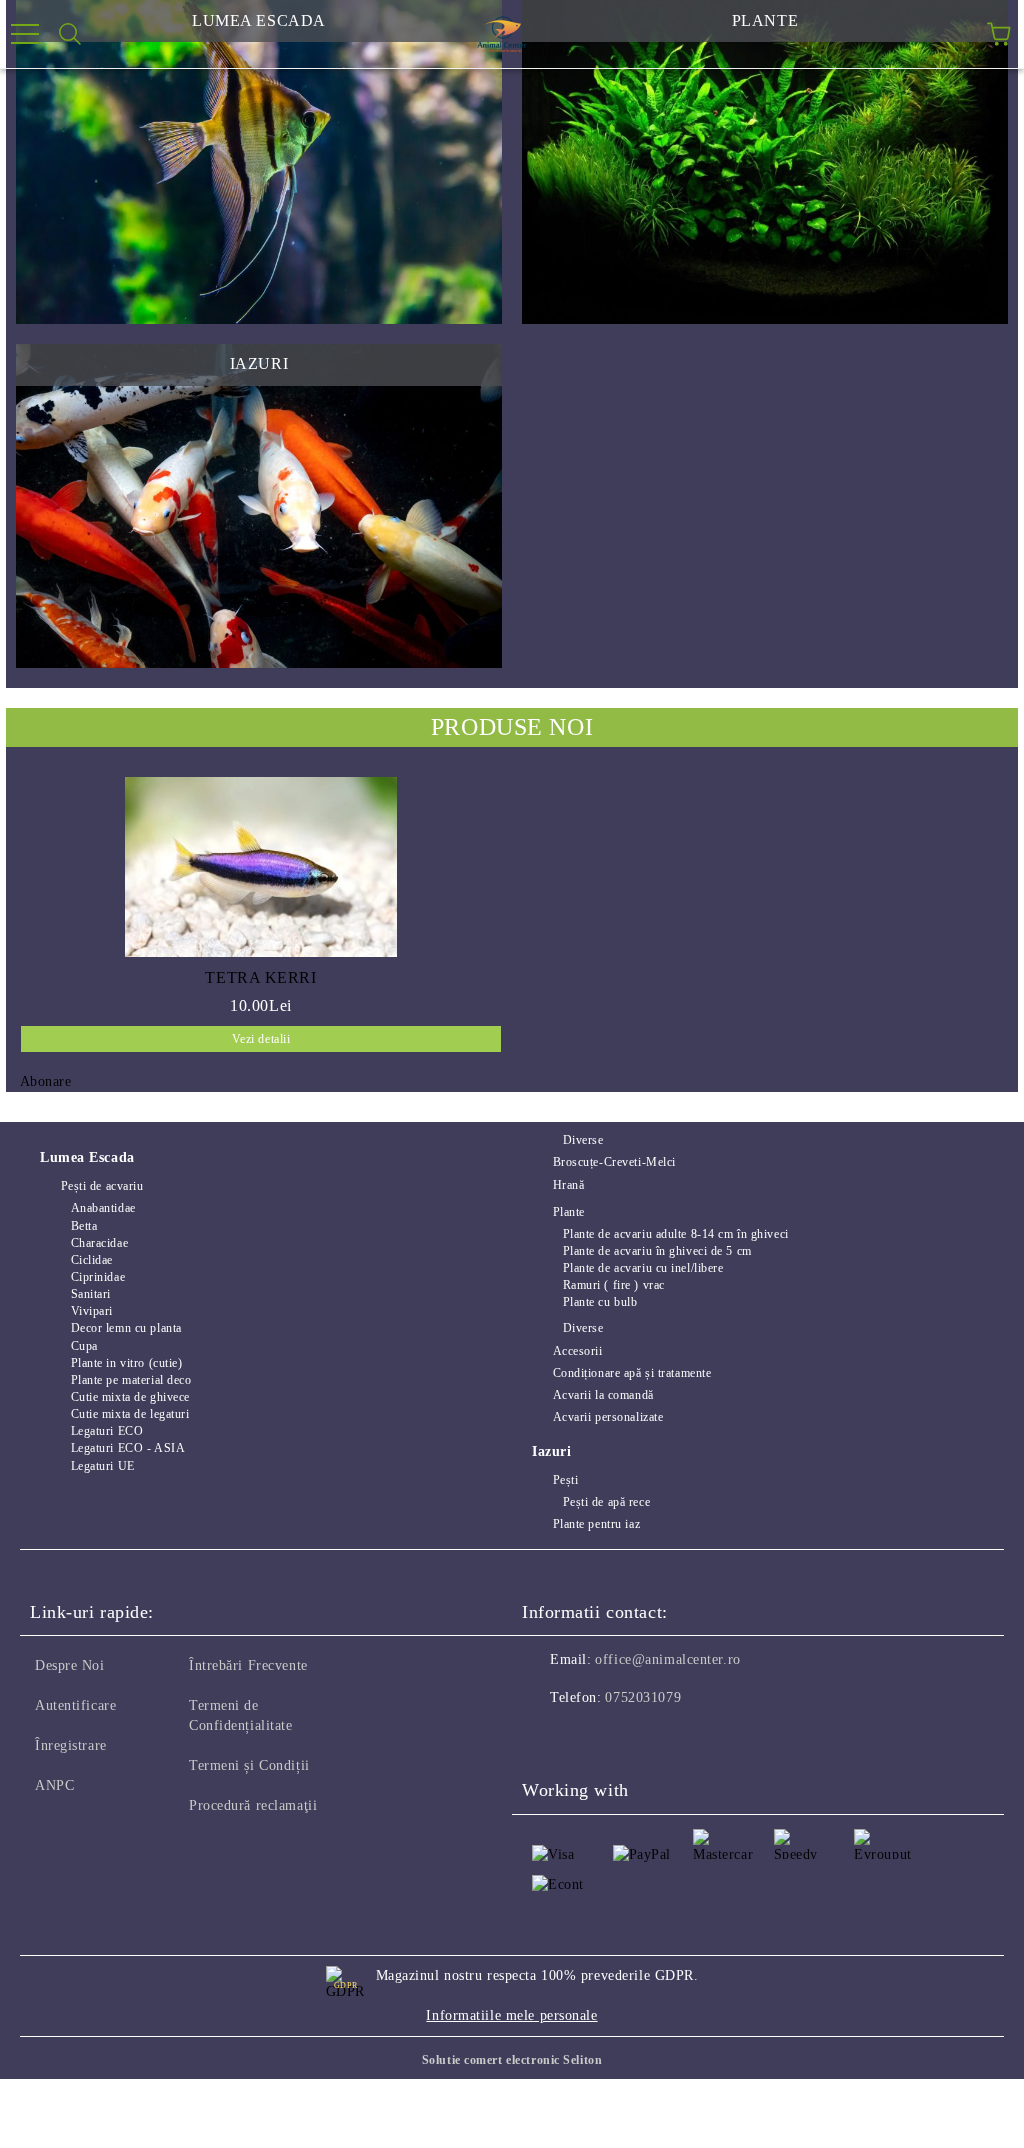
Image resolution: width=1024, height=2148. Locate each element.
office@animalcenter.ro (667, 1659)
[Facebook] (548, 1738)
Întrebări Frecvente (248, 1665)
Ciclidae (92, 1260)
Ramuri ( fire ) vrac (614, 1285)
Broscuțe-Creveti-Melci (614, 1162)
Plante (569, 1212)
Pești (565, 1480)
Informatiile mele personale (511, 2015)
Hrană (568, 1185)
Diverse (583, 1140)
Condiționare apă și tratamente (632, 1373)
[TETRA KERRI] (261, 867)
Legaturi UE (103, 1466)
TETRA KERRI (260, 977)
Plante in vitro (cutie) (126, 1363)
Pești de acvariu (102, 1186)
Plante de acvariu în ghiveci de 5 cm (657, 1251)
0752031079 (643, 1697)
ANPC (54, 1785)
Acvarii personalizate (608, 1417)
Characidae (99, 1243)
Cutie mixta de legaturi (130, 1414)
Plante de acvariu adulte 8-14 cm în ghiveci (676, 1234)
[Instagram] (592, 1738)
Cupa (84, 1346)
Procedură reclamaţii (253, 1805)
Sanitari (91, 1294)
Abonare (45, 1081)
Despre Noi (70, 1665)
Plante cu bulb (600, 1302)
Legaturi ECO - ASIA (128, 1448)
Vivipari (92, 1311)
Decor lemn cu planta (126, 1328)
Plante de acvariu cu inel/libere (643, 1268)
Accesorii (578, 1351)
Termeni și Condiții (249, 1765)
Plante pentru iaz (596, 1524)
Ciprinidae (98, 1277)
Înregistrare (71, 1745)
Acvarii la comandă (603, 1395)
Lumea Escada (87, 1157)
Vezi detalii (261, 1039)
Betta (84, 1226)
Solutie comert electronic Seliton (512, 2060)
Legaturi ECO (107, 1431)
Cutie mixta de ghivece (130, 1397)
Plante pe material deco (131, 1380)
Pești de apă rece (606, 1502)
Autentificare (75, 1705)
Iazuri (551, 1451)
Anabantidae (103, 1208)
